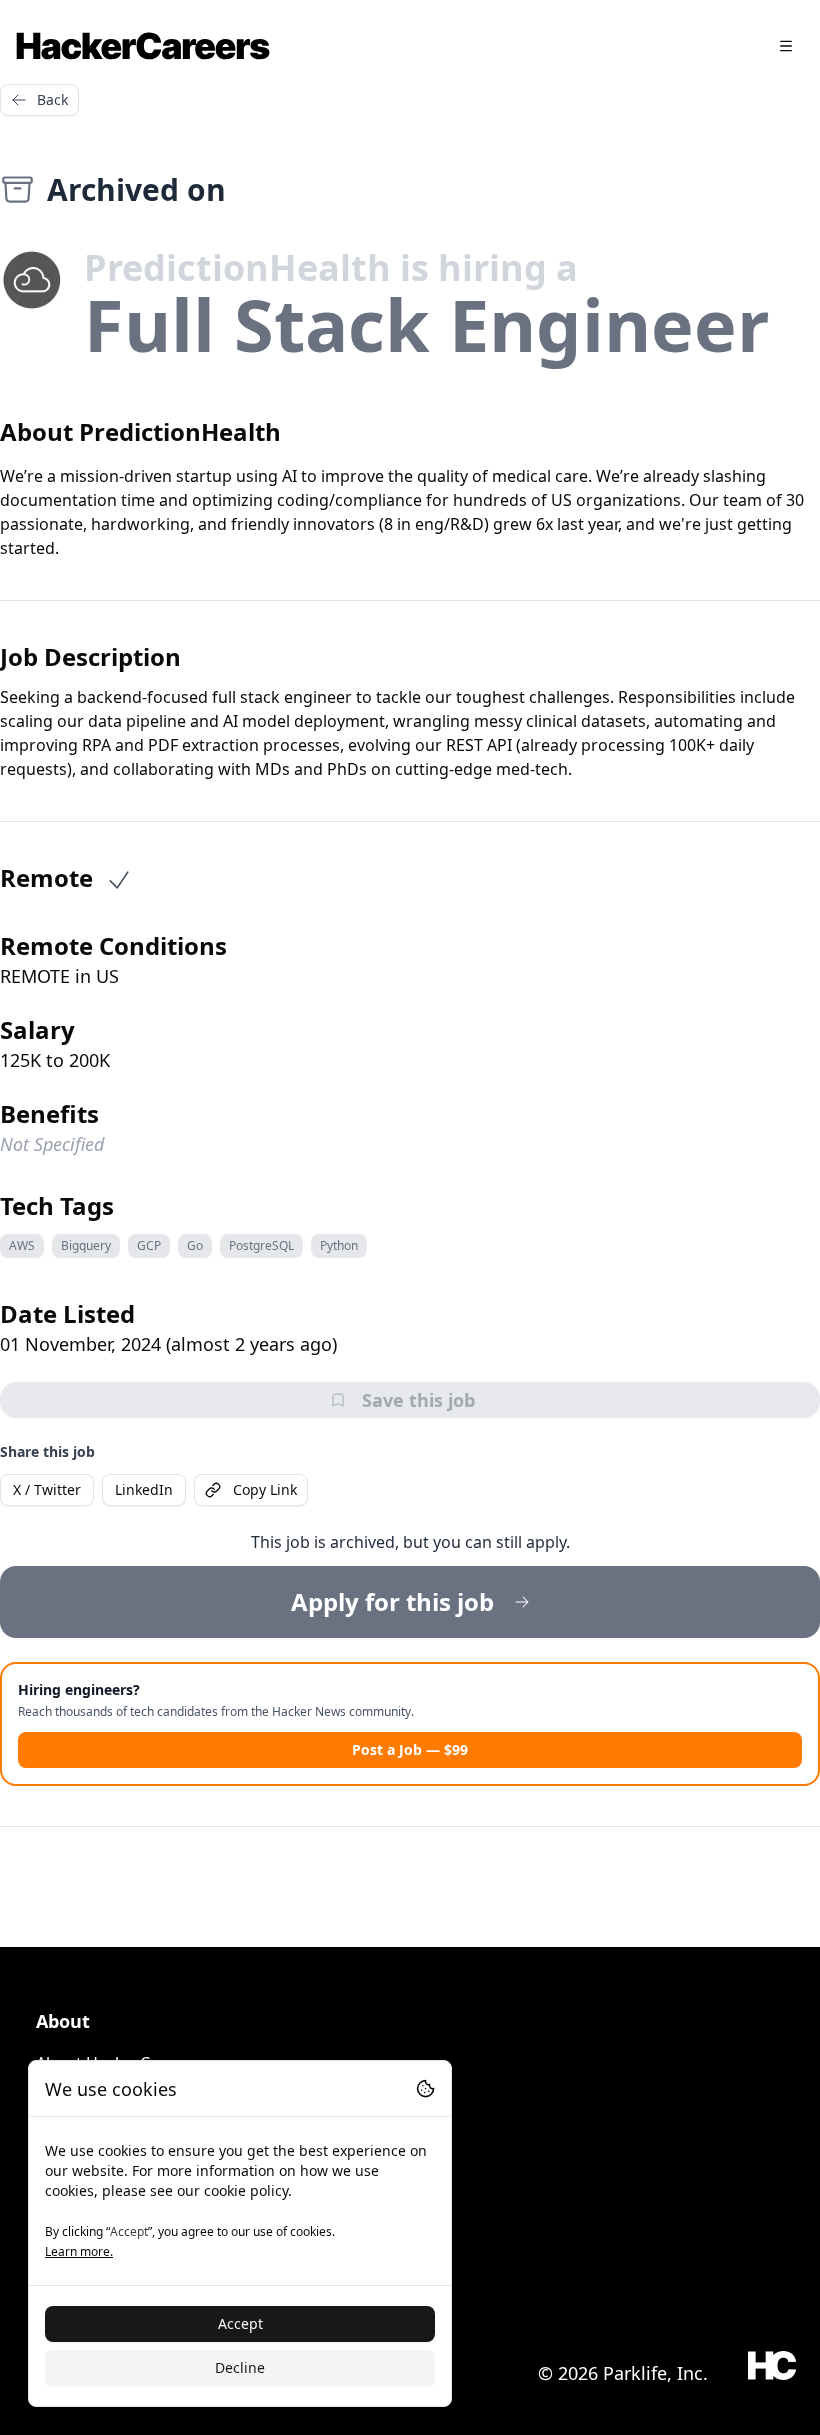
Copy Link (265, 1489)
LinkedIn (144, 1489)
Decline (240, 2367)
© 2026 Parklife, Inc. (623, 2373)
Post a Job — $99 (410, 1749)
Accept (240, 2323)
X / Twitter (47, 1489)
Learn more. (79, 2251)
